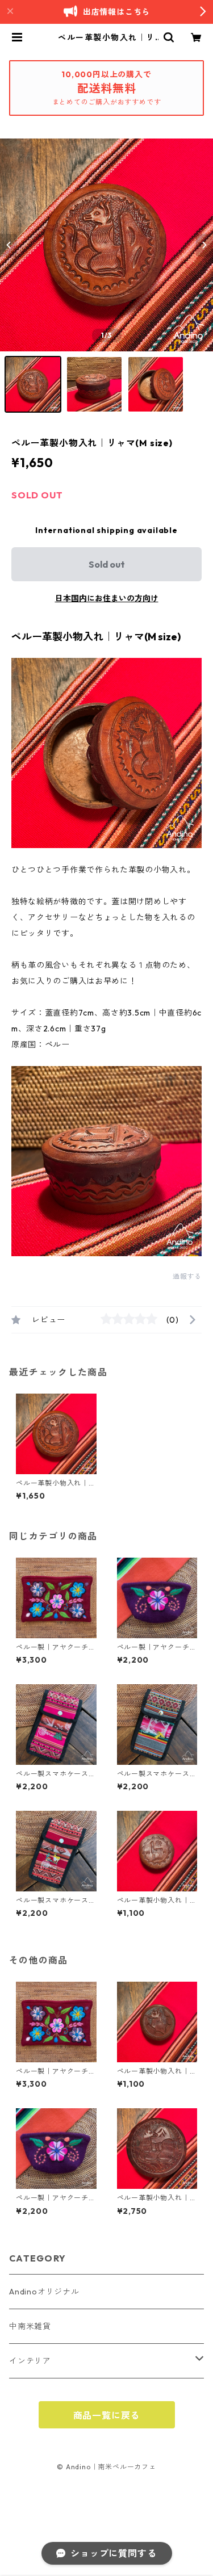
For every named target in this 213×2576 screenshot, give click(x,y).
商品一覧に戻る (107, 2415)
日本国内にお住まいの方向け (107, 598)
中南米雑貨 (30, 2326)
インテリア (30, 2361)
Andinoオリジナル (44, 2292)
